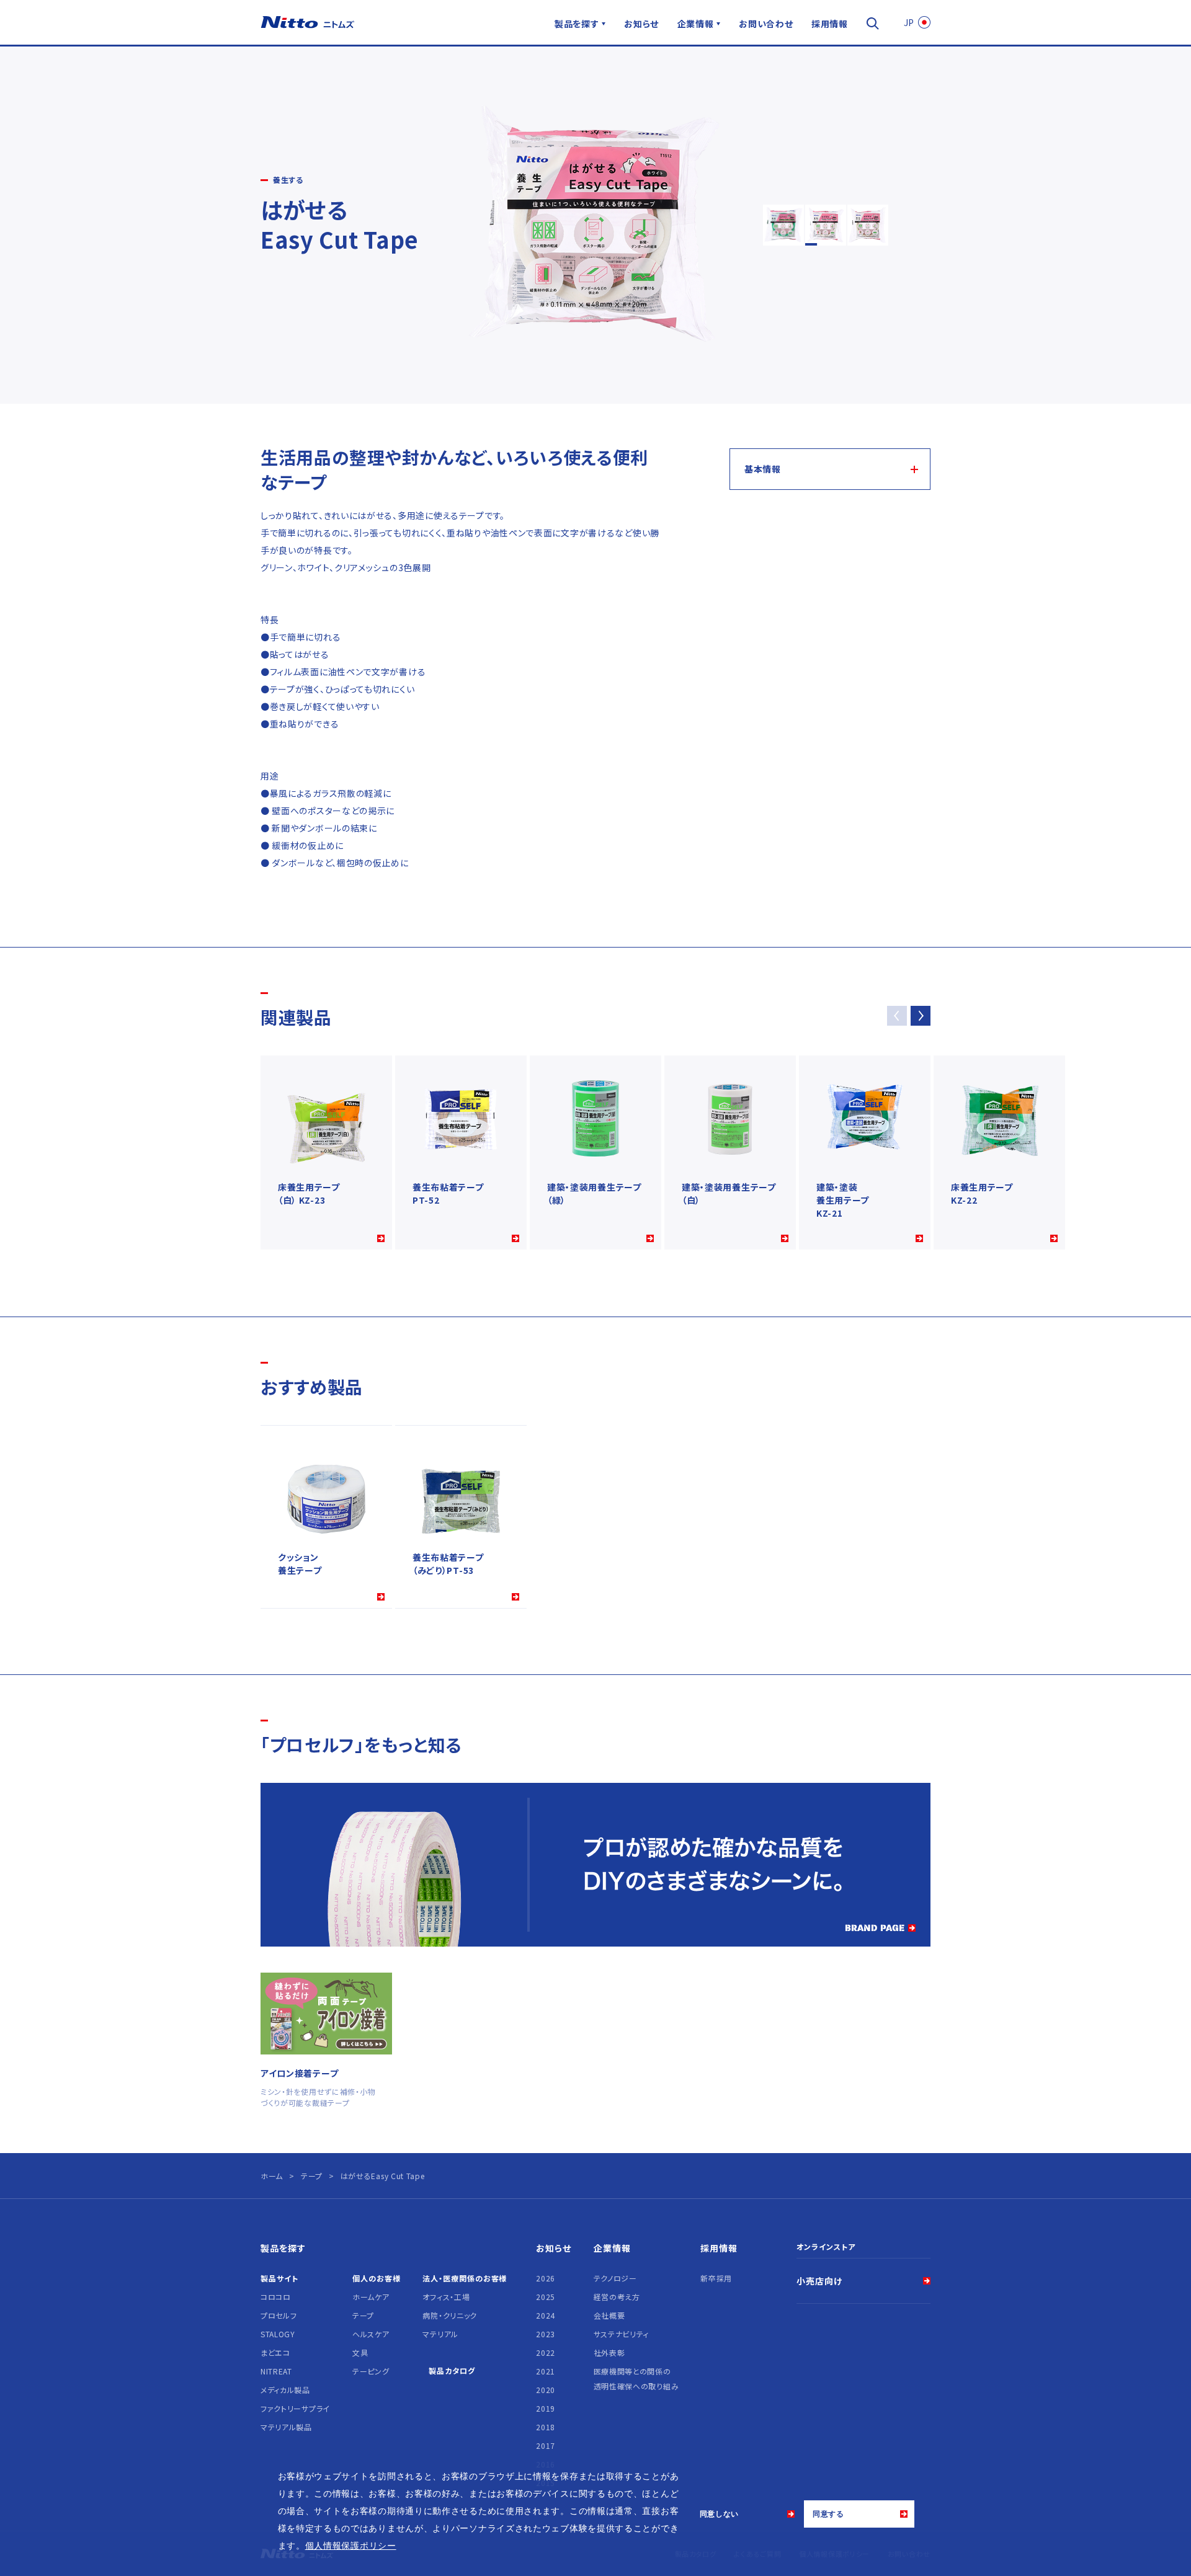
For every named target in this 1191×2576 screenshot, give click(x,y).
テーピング (371, 2371)
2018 (546, 2427)
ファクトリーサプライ (295, 2408)
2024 (546, 2315)
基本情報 (763, 469)
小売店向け (819, 2281)
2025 (546, 2297)
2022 (546, 2352)
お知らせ (641, 24)
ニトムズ (308, 22)
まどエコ (275, 2352)
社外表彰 (609, 2352)
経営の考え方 (617, 2297)
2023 (546, 2334)
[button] (921, 1016)
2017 (546, 2445)
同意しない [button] (720, 2514)
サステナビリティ (622, 2334)
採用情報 (830, 24)
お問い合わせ (766, 24)
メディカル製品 (285, 2390)
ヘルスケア (371, 2334)
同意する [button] (828, 2514)
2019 (546, 2408)
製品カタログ (452, 2370)
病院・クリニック (450, 2315)
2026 (546, 2278)
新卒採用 (716, 2278)
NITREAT (276, 2371)
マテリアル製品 (286, 2427)
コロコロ (276, 2297)
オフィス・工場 (446, 2297)
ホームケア (371, 2297)
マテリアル (440, 2334)
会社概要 (609, 2315)
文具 (360, 2352)
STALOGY (278, 2334)
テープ (363, 2315)
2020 (546, 2390)
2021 (546, 2371)
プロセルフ (279, 2315)
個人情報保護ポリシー (351, 2546)
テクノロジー (615, 2278)
